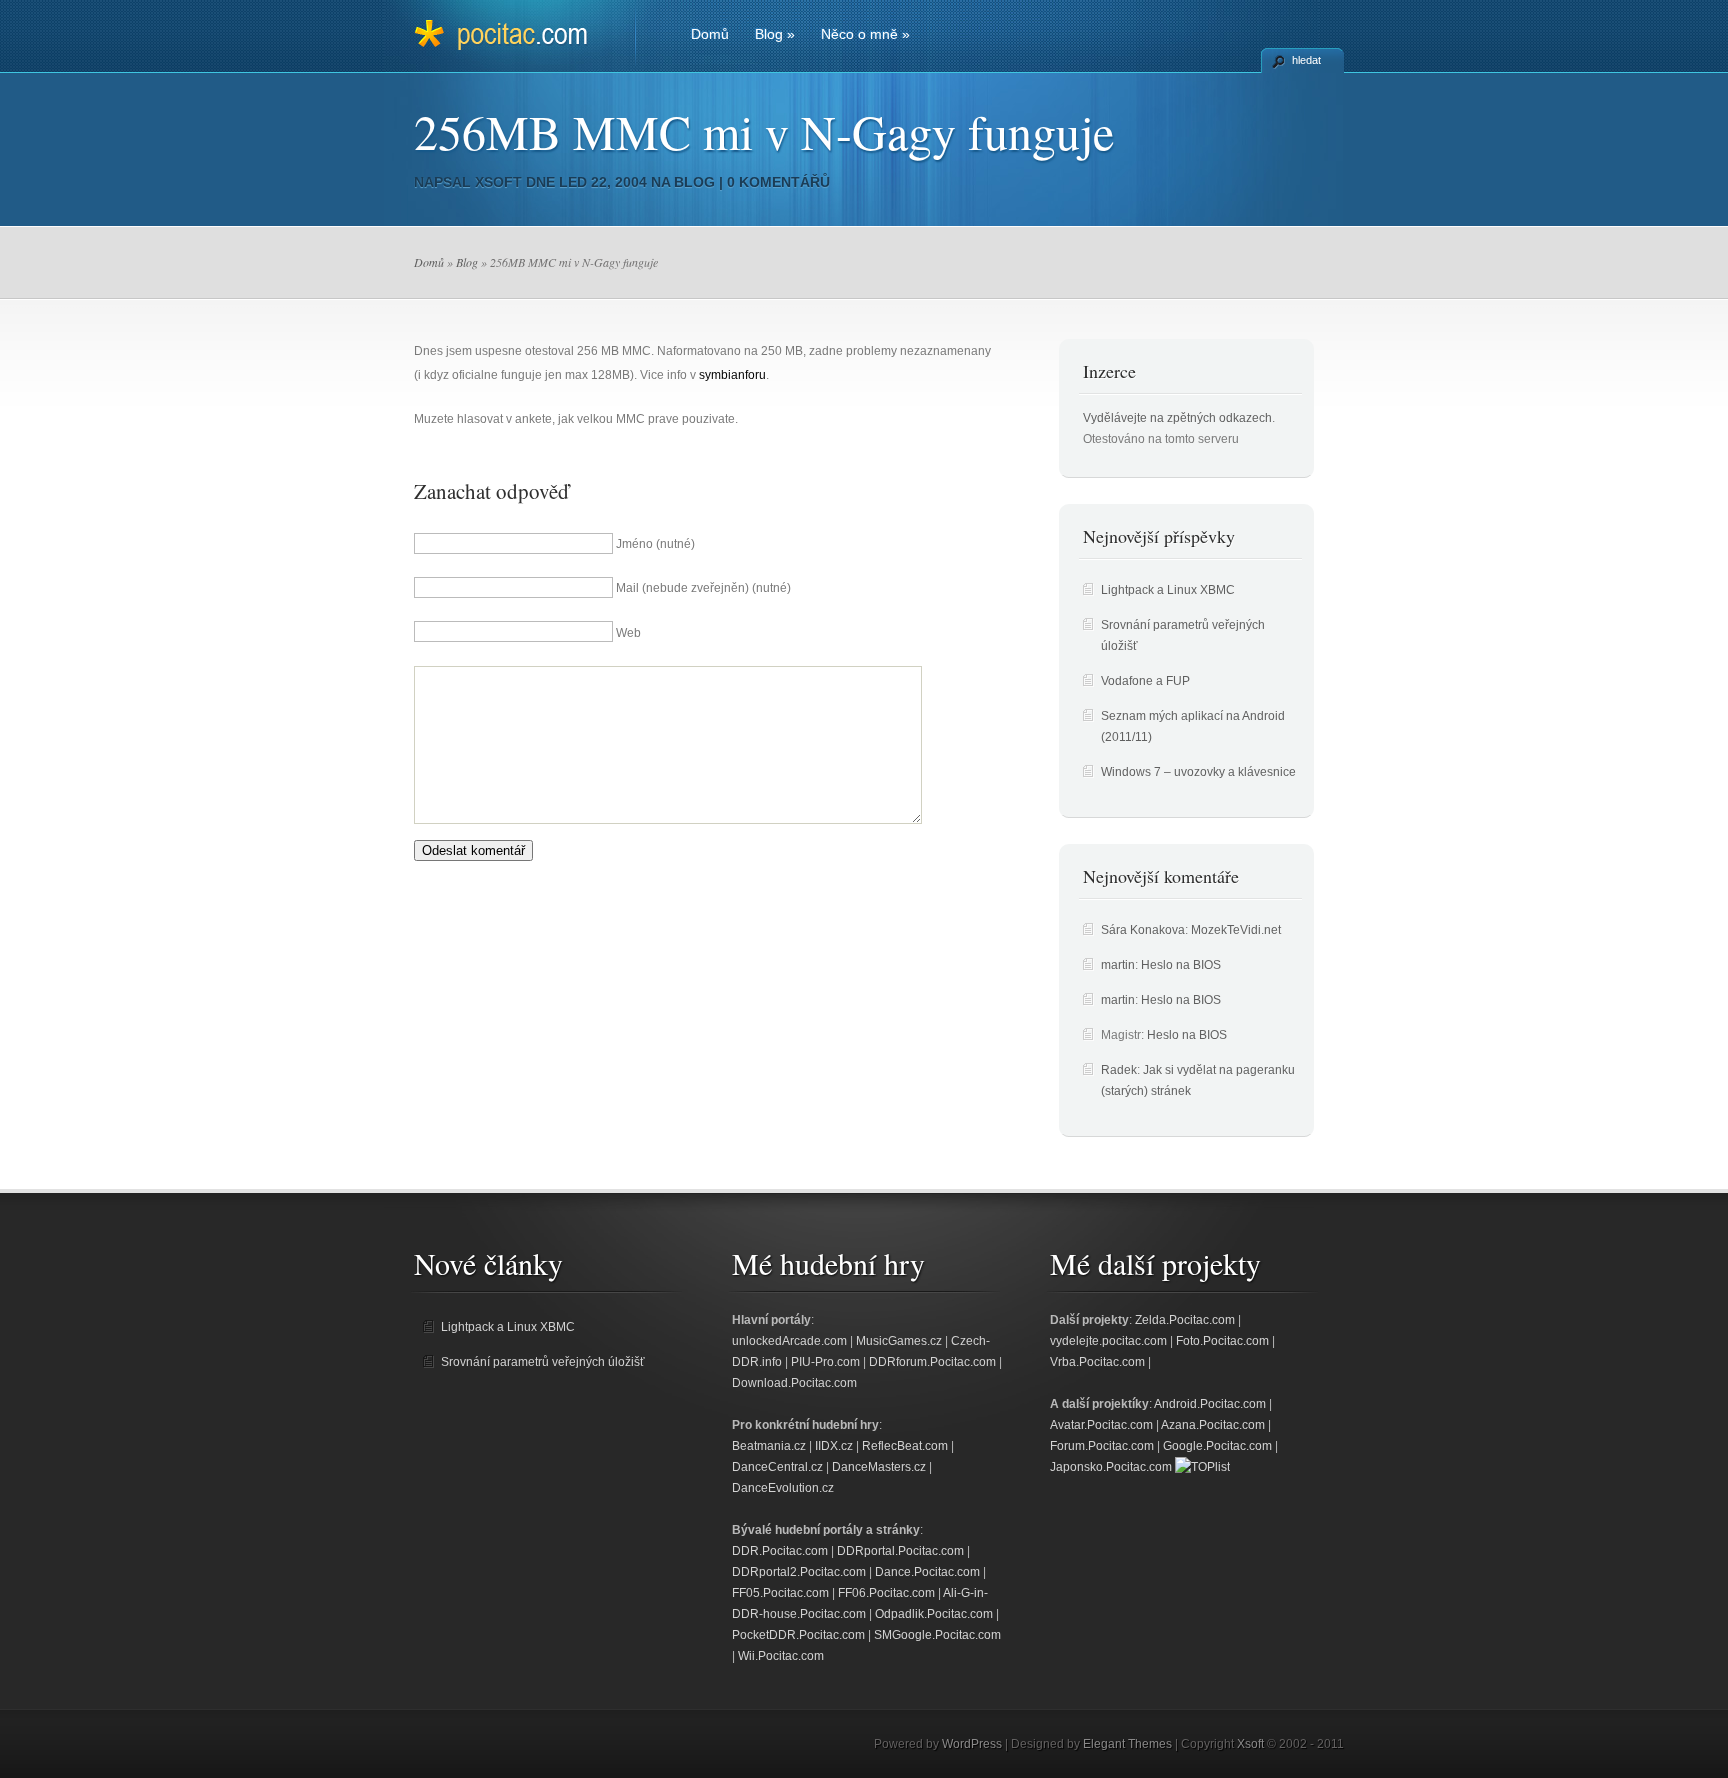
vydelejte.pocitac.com (1108, 1341)
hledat (1306, 60)
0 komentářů (778, 182)
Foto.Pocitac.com (1222, 1341)
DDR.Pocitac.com (780, 1551)
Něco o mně (865, 34)
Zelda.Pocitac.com (1185, 1320)
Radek (1119, 1070)
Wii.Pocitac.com (781, 1656)
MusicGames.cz (899, 1341)
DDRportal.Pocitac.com (900, 1551)
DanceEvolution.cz (783, 1488)
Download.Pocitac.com (794, 1383)
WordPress (972, 1744)
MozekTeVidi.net (1236, 930)
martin (1118, 965)
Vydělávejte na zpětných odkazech (1177, 418)
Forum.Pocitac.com (1102, 1446)
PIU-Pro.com (825, 1362)
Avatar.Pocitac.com (1101, 1425)
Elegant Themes (1127, 1744)
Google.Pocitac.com (1217, 1446)
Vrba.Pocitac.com (1097, 1362)
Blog (775, 34)
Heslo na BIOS (1181, 965)
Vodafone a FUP (1145, 681)
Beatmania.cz (769, 1446)
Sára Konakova (1143, 930)
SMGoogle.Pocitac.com (937, 1635)
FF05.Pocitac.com (780, 1593)
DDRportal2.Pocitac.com (799, 1572)
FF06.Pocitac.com (886, 1593)
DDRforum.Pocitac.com (932, 1362)
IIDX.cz (834, 1446)
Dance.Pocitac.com (927, 1572)
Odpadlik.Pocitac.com (934, 1614)
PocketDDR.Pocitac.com (798, 1635)
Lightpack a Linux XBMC (1168, 590)
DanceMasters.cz (879, 1467)
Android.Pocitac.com (1210, 1404)
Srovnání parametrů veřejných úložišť (543, 1362)
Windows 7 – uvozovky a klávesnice (1198, 772)
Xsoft (498, 182)
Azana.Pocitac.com (1213, 1425)
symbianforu (732, 375)
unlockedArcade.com (789, 1341)
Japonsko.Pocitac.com (1111, 1467)
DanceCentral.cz (777, 1467)
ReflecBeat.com (905, 1446)
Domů (710, 34)
